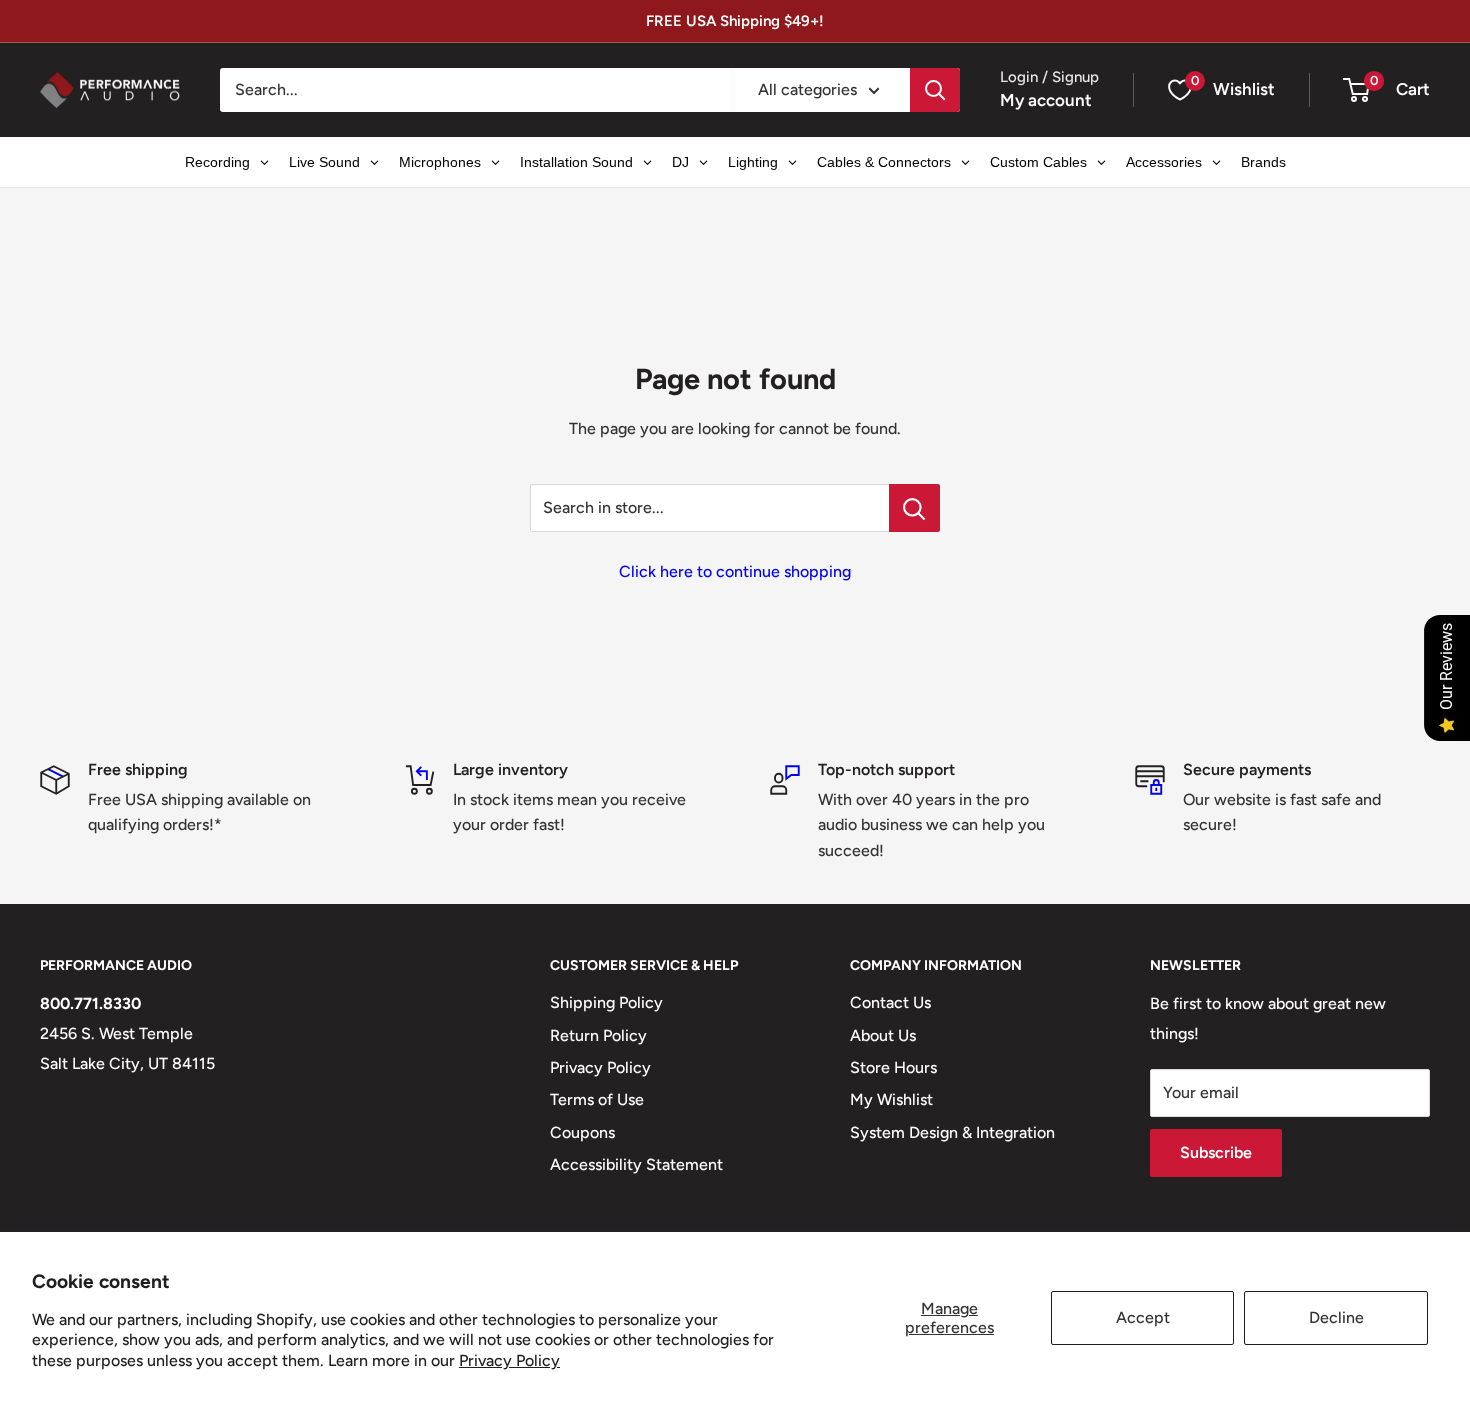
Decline (1336, 1317)
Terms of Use (597, 1099)
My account (1046, 100)
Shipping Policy (606, 1002)
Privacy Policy (509, 1360)
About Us (883, 1035)
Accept (1143, 1317)
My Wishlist (891, 1099)
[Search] (935, 90)
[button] (1356, 90)
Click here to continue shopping (735, 571)
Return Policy (598, 1035)
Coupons (582, 1132)
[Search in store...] (914, 508)
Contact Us (890, 1002)
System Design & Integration (952, 1132)
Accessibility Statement (636, 1164)
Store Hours (893, 1067)
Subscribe (1216, 1152)
